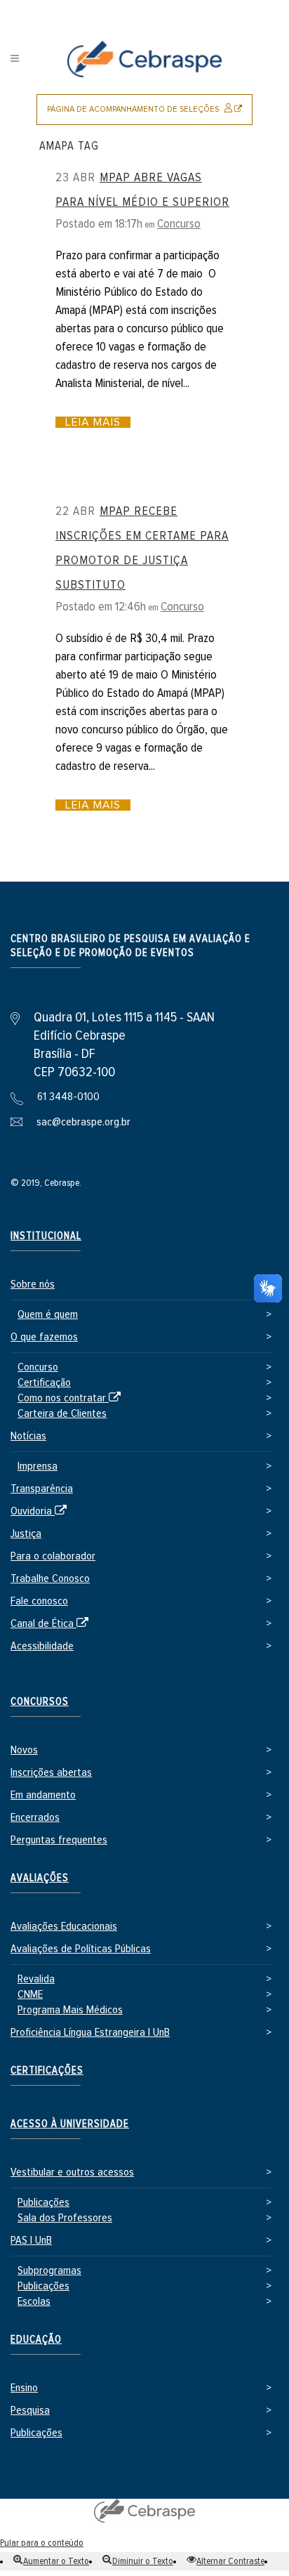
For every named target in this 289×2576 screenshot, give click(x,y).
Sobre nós (33, 1284)
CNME (30, 1995)
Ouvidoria (41, 1512)
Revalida (36, 1979)
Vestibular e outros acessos (72, 2172)
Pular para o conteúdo (42, 2543)
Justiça (26, 1534)
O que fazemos (44, 1337)
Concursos (40, 1702)
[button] (51, 2561)
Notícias (28, 1436)
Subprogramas (49, 2271)
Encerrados (35, 1818)
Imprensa (38, 1466)
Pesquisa (30, 2411)
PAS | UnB (31, 2241)
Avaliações (40, 1878)
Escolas (34, 2302)
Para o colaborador (53, 1556)
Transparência (42, 1489)
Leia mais (93, 422)
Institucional (46, 1236)
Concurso (179, 224)
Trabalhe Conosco (50, 1579)
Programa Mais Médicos (70, 2010)
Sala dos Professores (65, 2218)
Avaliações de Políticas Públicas (81, 1949)
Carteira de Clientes (62, 1414)
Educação (36, 2340)
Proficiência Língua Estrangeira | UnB (90, 2033)
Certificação (44, 1383)
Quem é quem (48, 1315)
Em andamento (43, 1795)
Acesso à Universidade (70, 2124)
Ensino (24, 2388)
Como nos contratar (72, 1399)
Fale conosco (39, 1601)
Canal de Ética (52, 1624)
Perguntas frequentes (59, 1840)
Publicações (43, 2203)
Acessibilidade (42, 1646)
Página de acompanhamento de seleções (150, 115)
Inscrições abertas (51, 1773)
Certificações (47, 2071)
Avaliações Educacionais (64, 1927)
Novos (24, 1750)
